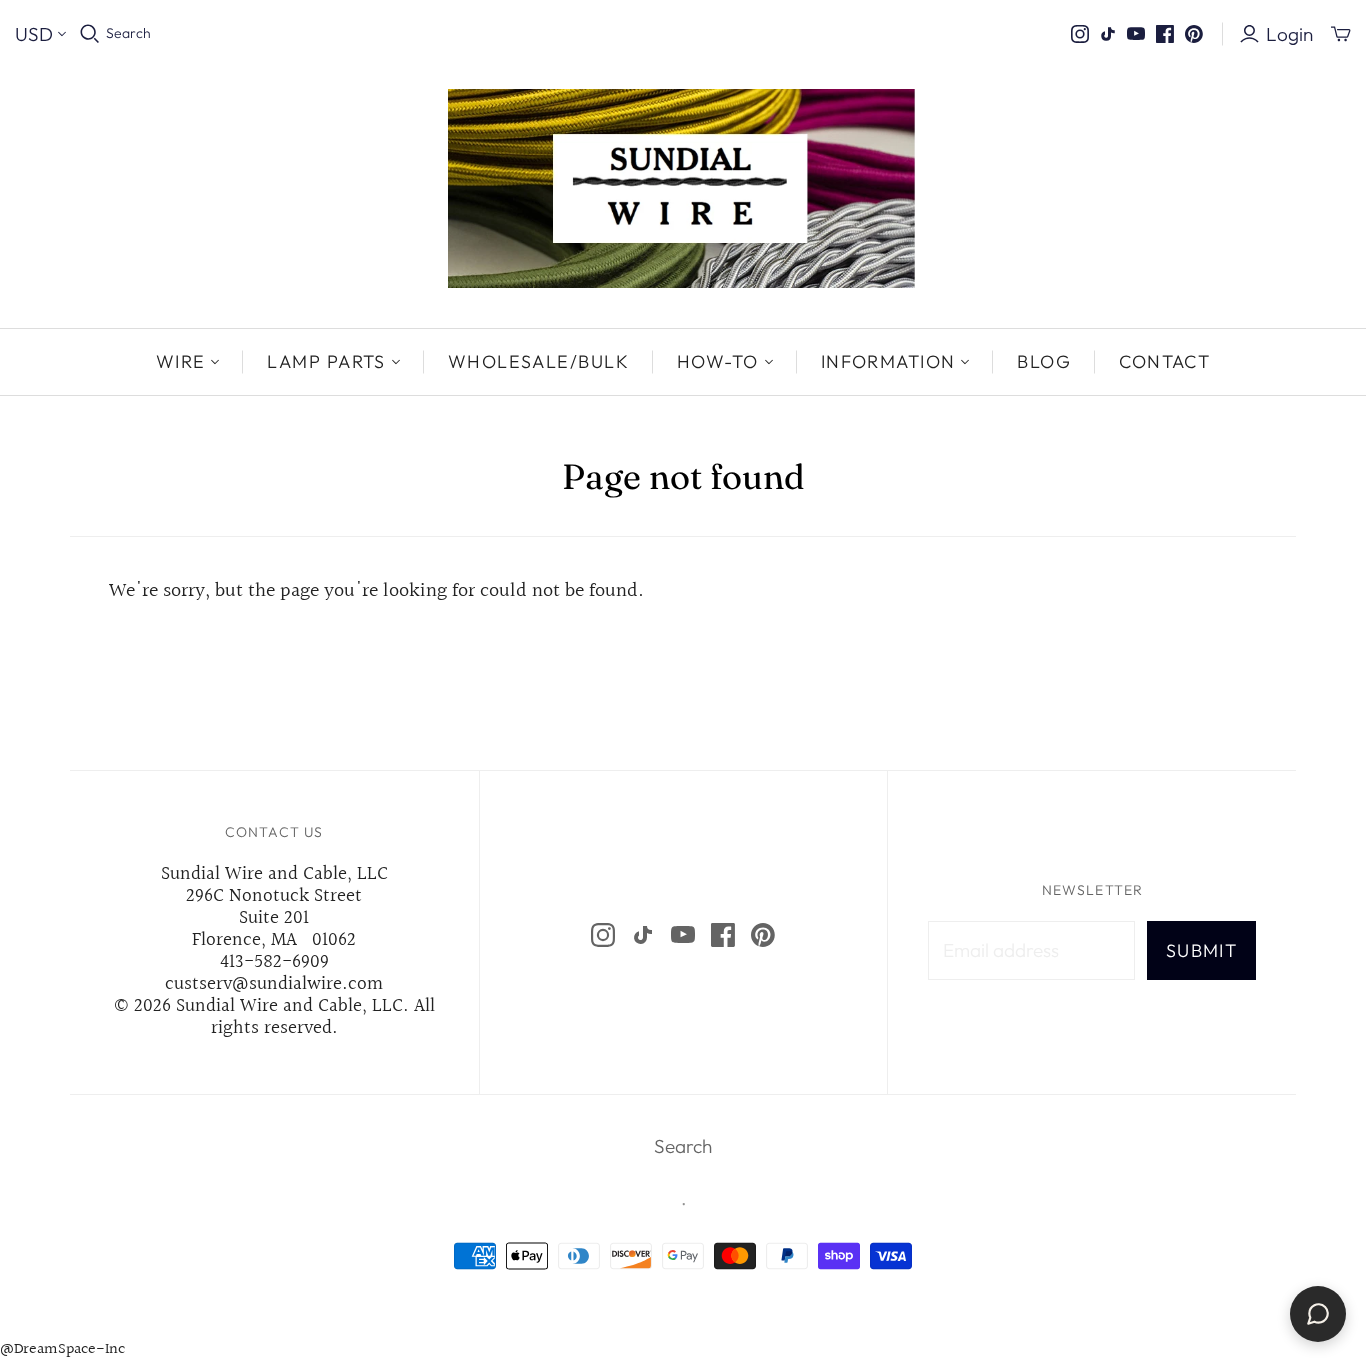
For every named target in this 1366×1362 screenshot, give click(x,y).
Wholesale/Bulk (538, 361)
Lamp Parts (326, 361)
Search (128, 33)
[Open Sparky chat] (1318, 1314)
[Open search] (90, 34)
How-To (718, 361)
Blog (1044, 361)
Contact (1164, 361)
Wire (181, 361)
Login (1289, 34)
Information (888, 361)
